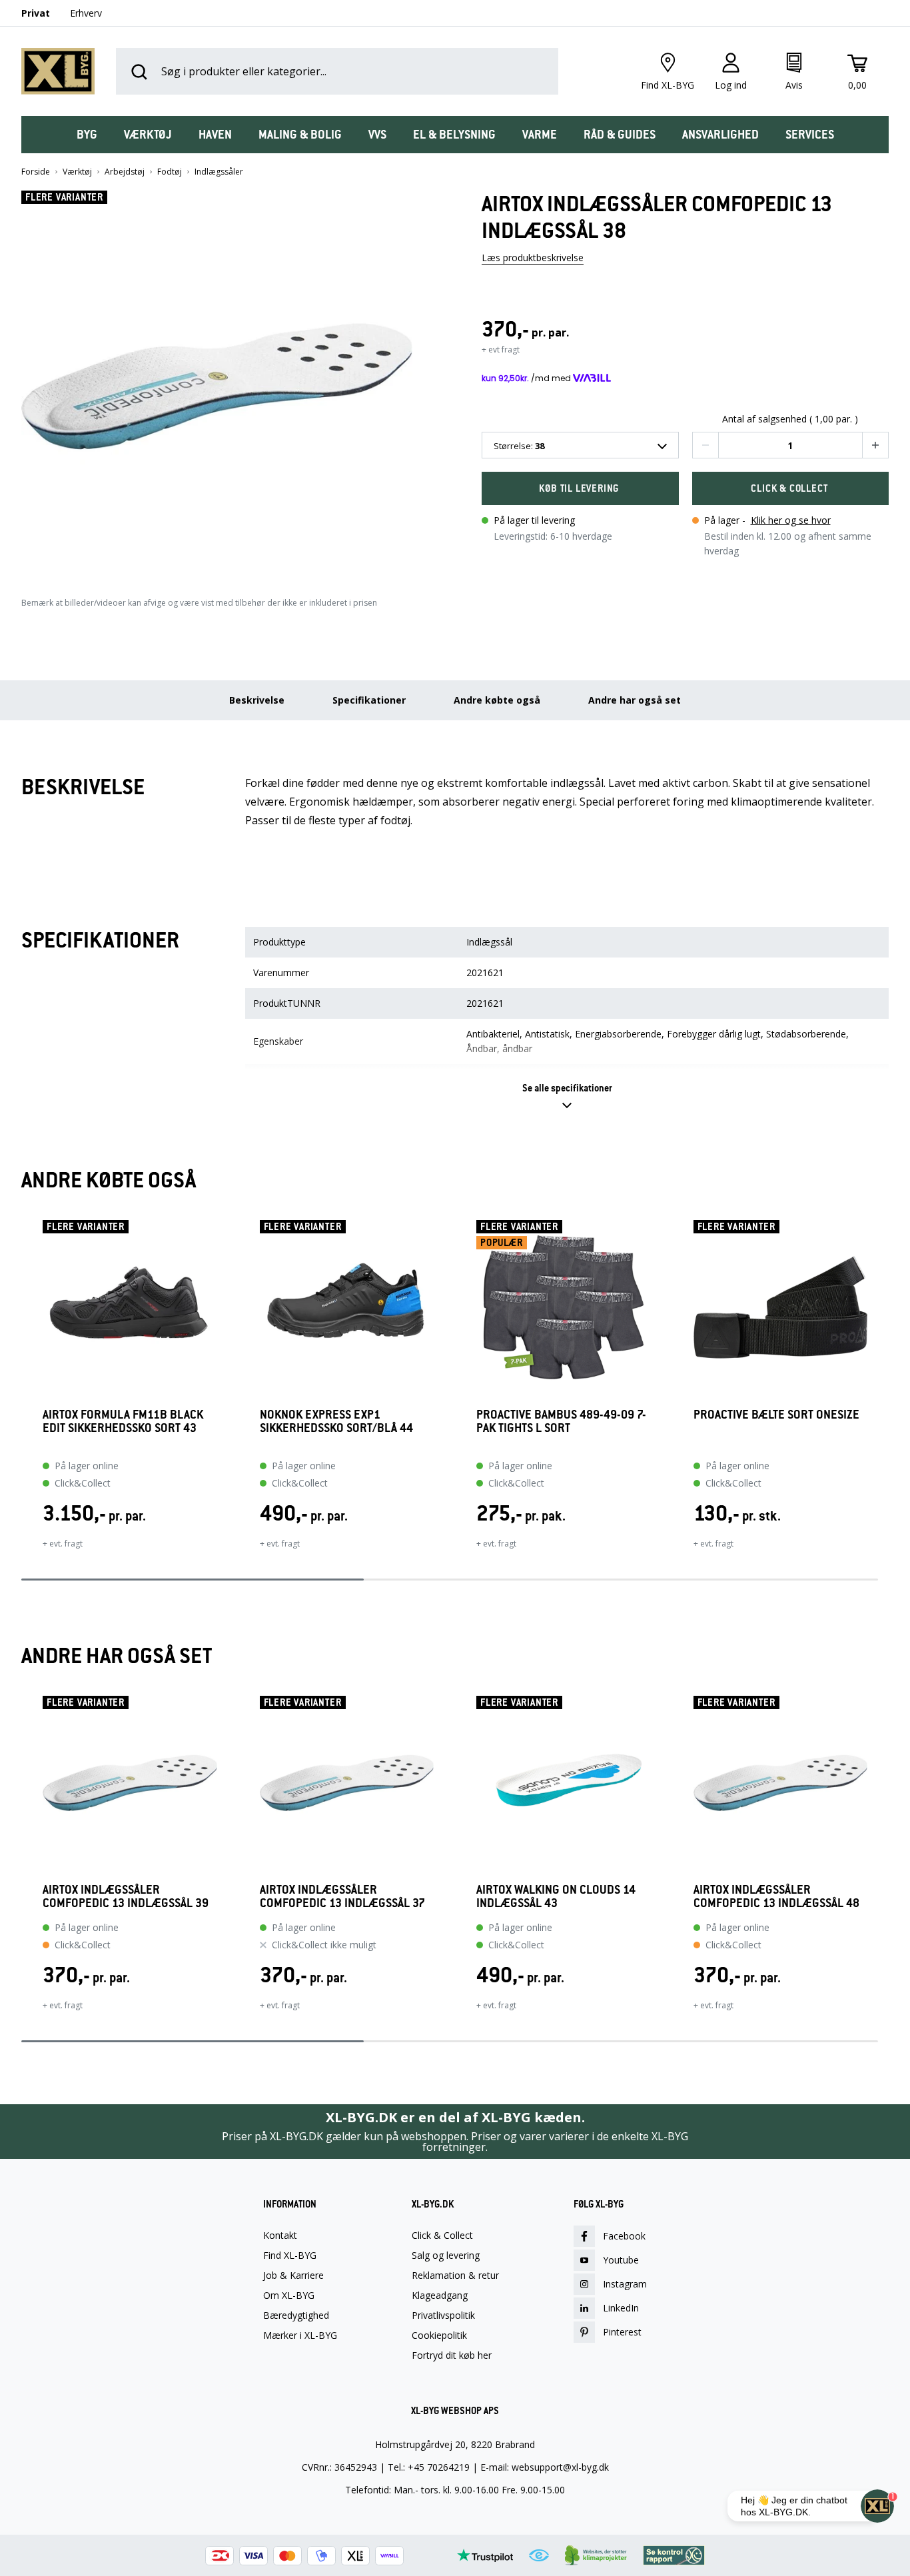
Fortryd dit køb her (452, 2355)
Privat (36, 13)
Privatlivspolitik (443, 2315)
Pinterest (622, 2332)
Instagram (625, 2284)
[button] (225, 381)
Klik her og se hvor (791, 520)
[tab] (87, 135)
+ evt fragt (501, 349)
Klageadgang (440, 2295)
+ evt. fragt (63, 1544)
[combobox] (580, 445)
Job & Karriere (293, 2275)
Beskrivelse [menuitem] (257, 700)
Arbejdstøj (125, 172)
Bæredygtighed (296, 2315)
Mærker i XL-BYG (300, 2335)
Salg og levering (446, 2255)
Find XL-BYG (290, 2255)
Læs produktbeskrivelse (533, 258)
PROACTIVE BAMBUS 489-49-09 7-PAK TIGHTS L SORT (561, 1422)
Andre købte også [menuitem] (497, 700)
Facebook (624, 2236)
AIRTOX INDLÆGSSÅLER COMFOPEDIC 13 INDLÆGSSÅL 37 (342, 1896)
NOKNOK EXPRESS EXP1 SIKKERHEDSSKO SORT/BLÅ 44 (336, 1422)
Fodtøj (170, 172)
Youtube (621, 2260)
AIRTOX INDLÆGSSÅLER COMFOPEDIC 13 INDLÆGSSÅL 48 (776, 1896)
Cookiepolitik (439, 2335)
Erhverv (86, 13)
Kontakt (280, 2236)
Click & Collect (442, 2236)
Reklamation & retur (455, 2275)
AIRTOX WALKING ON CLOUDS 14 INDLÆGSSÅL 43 (556, 1896)
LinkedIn (621, 2308)
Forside (36, 172)
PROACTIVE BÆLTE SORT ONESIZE (776, 1415)
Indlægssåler (219, 172)
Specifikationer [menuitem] (369, 700)
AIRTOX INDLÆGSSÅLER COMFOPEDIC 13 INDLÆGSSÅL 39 (126, 1896)
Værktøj (77, 172)
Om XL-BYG (289, 2295)
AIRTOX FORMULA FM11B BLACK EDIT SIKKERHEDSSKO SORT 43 (123, 1422)
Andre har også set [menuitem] (635, 700)
